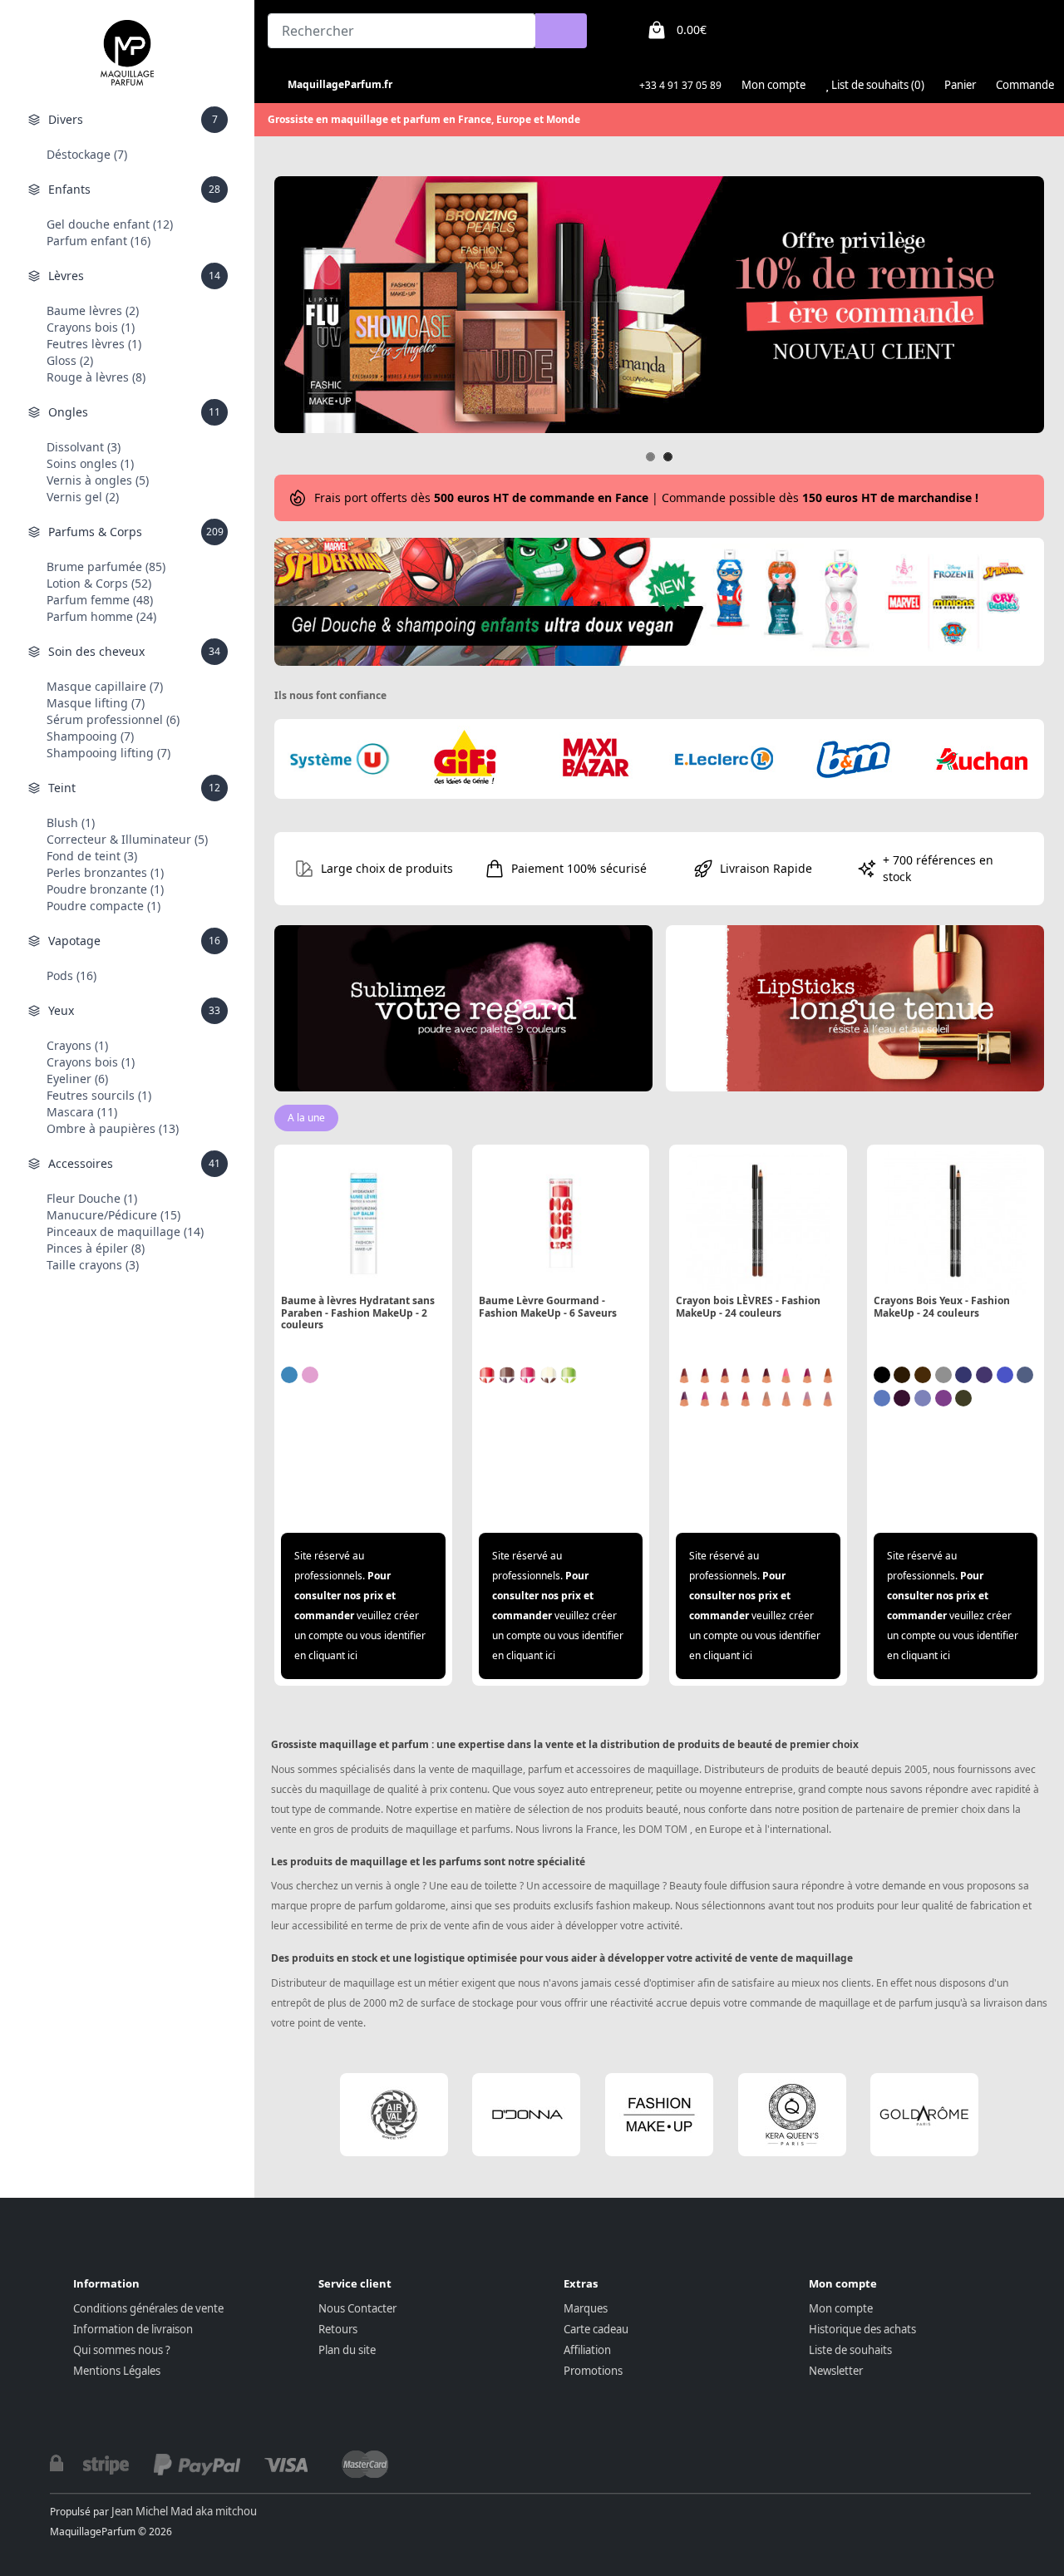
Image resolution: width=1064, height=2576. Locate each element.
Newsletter (836, 2371)
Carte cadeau (596, 2329)
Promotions (593, 2371)
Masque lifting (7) (96, 703)
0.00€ (692, 30)
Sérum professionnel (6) (113, 719)
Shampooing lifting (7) (108, 753)
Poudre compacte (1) (103, 906)
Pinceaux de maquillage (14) (125, 1231)
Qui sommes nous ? (122, 2350)
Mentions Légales (117, 2371)
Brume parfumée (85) (106, 566)
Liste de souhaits (850, 2350)
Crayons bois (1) (91, 327)
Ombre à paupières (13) (113, 1128)
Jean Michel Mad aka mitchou (184, 2511)
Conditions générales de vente (148, 2308)
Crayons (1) (77, 1045)
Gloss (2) (70, 360)
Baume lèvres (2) (93, 310)
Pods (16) (71, 975)
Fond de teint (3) (92, 856)
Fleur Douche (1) (92, 1198)
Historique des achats (862, 2329)
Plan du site (347, 2350)
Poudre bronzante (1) (105, 889)
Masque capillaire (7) (105, 686)
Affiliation (587, 2350)
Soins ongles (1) (90, 463)
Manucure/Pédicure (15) (113, 1215)
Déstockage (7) (87, 154)
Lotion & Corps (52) (99, 583)
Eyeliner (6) (77, 1079)
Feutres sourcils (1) (99, 1095)
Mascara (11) (82, 1112)
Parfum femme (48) (100, 600)
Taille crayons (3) (93, 1265)
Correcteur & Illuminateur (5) (127, 839)
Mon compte (841, 2308)
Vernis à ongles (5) (98, 480)
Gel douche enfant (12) (110, 224)
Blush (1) (71, 823)
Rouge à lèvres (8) (96, 377)
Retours (338, 2329)
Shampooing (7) (90, 736)
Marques (586, 2308)
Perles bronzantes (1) (105, 872)
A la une (306, 1118)
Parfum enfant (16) (99, 241)
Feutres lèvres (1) (94, 344)
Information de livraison (133, 2329)
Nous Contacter (357, 2308)
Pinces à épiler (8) (96, 1248)
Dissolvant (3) (84, 447)
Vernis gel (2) (83, 497)
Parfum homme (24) (101, 616)
